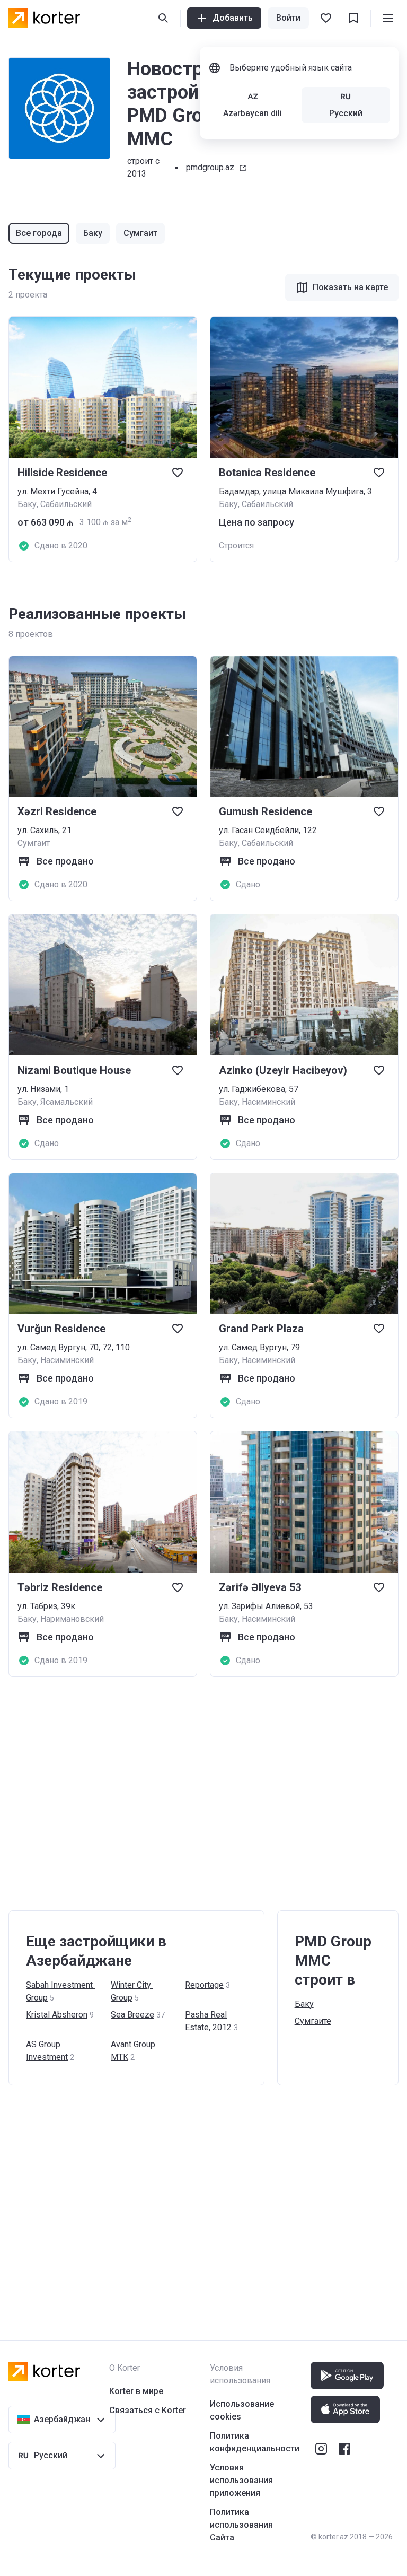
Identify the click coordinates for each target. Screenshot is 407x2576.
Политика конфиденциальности (255, 2442)
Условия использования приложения (241, 2480)
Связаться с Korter (148, 2410)
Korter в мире (136, 2391)
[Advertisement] (203, 1794)
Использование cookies (242, 2410)
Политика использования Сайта (241, 2525)
